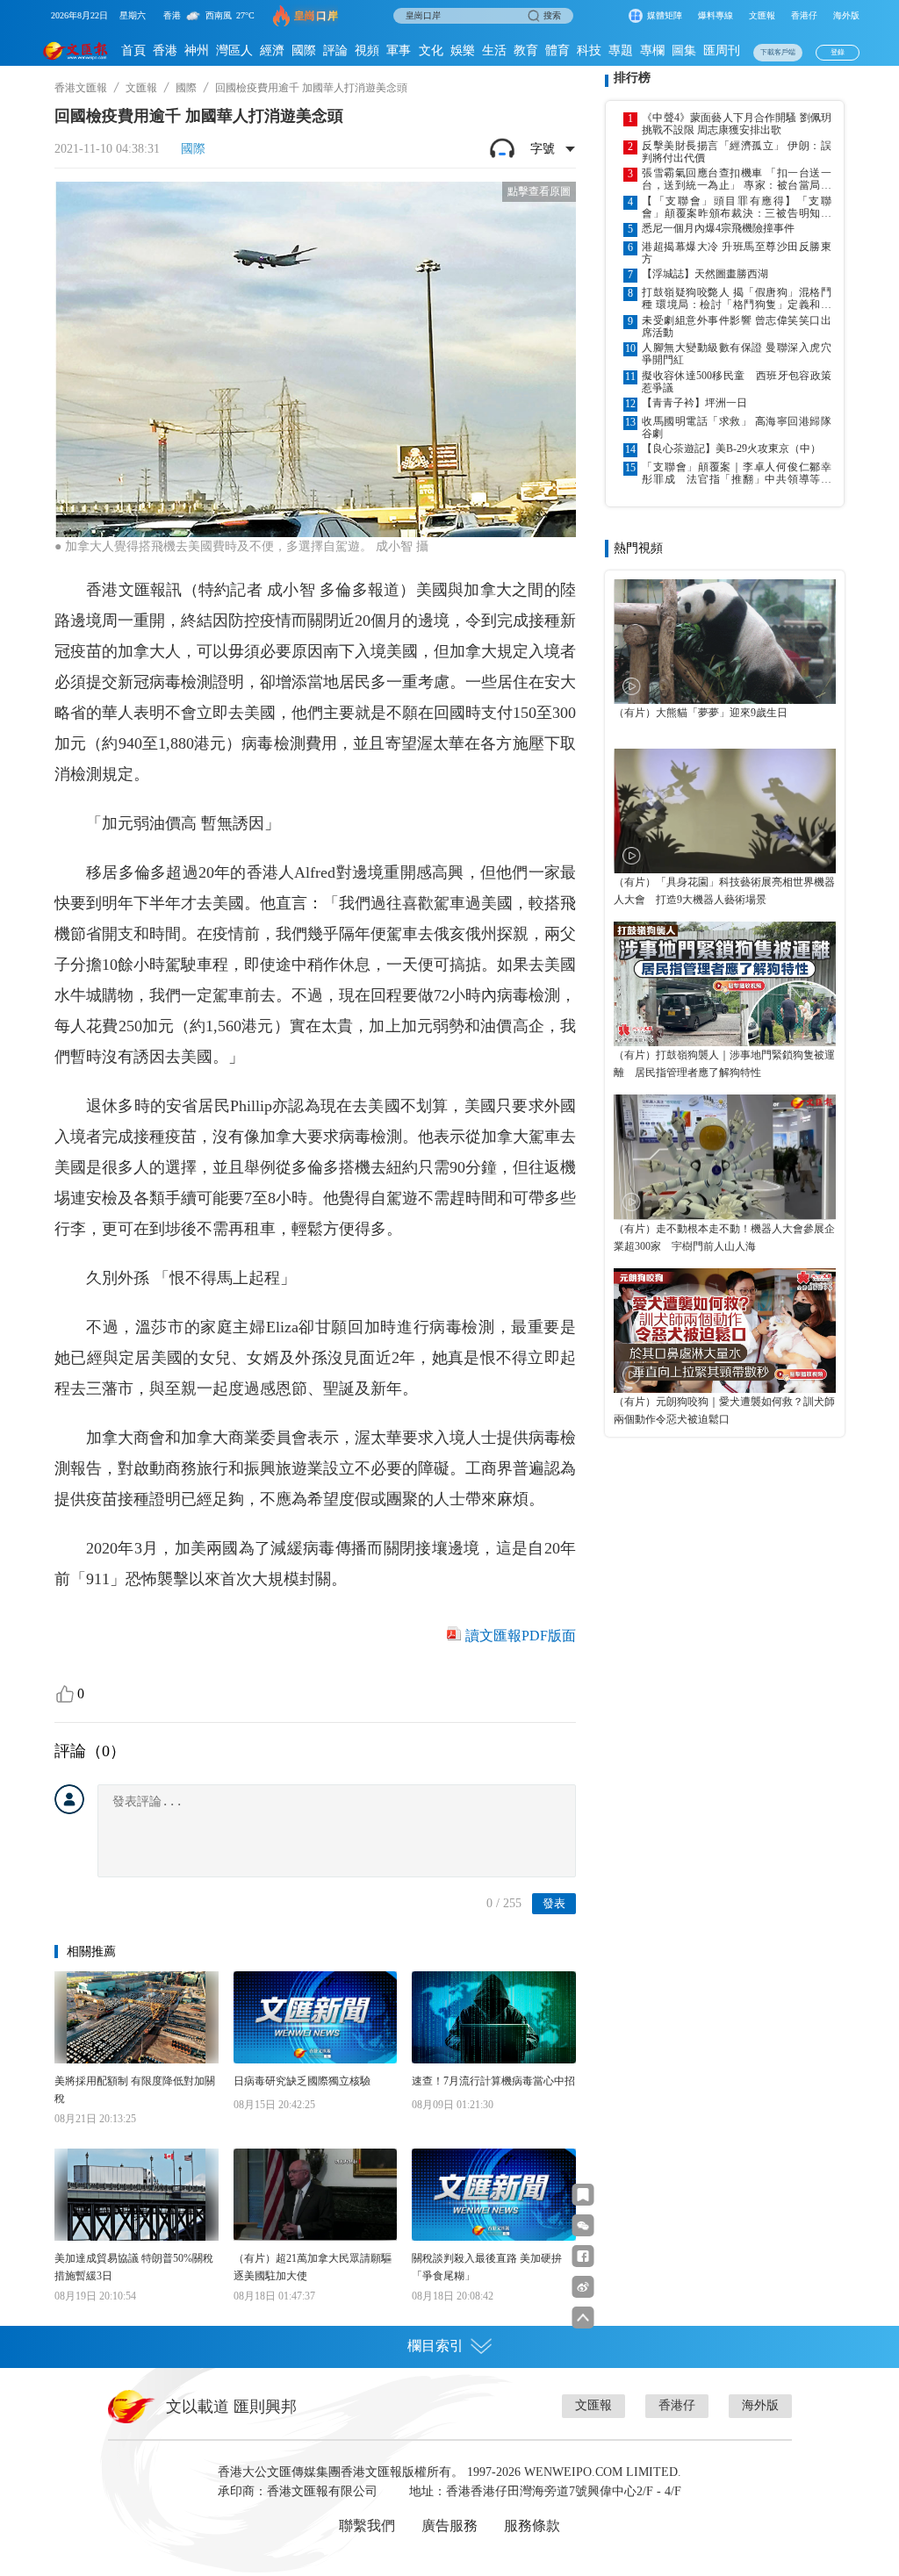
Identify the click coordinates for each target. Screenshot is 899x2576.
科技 (589, 50)
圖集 (684, 50)
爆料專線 (716, 15)
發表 (554, 1903)
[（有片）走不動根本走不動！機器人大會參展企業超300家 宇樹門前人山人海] (725, 1157)
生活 (494, 50)
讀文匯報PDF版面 (521, 1636)
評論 (335, 50)
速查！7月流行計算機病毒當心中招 (493, 2081)
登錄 (838, 52)
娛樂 (463, 50)
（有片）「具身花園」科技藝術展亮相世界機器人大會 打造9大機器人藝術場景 (724, 891)
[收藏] (583, 2195)
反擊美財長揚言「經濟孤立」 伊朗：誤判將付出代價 (737, 152)
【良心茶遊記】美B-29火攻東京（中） (731, 448)
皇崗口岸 (316, 16)
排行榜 (632, 78)
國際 (304, 50)
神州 (197, 50)
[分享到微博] (583, 2287)
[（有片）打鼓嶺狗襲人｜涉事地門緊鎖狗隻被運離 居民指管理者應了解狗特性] (725, 984)
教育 (526, 50)
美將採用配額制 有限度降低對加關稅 (135, 2090)
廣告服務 (449, 2526)
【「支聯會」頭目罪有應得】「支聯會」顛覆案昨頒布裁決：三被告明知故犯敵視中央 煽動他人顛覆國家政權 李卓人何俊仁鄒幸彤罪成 (737, 207)
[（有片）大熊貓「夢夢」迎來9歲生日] (725, 642)
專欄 (652, 50)
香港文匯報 (81, 88)
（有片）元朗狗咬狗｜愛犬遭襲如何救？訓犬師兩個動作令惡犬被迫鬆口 (724, 1410)
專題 (621, 50)
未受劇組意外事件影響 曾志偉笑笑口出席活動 (737, 326)
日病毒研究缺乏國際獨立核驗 (302, 2081)
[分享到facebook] (583, 2256)
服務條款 (532, 2526)
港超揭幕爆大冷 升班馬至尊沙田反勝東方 (737, 253)
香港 (165, 50)
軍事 (399, 50)
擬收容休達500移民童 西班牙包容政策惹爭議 (737, 382)
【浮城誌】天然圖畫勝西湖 (705, 274)
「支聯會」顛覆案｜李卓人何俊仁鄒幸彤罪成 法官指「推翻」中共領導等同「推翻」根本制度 (737, 473)
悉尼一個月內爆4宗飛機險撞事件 (718, 228)
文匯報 (762, 15)
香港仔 (804, 15)
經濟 (272, 50)
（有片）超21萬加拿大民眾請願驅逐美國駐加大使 (313, 2267)
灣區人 (234, 50)
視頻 (367, 50)
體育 (557, 50)
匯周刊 (722, 50)
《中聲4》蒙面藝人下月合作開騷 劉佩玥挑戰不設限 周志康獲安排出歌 (737, 124)
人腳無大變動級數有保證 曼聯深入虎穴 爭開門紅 (737, 354)
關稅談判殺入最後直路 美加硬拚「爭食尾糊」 (487, 2267)
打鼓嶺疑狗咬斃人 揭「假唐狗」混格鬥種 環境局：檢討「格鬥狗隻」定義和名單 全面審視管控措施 (737, 298)
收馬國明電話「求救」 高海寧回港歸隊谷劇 (737, 427)
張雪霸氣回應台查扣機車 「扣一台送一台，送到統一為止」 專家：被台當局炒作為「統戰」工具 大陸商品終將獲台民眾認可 (737, 179)
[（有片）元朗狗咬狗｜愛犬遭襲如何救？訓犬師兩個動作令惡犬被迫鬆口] (725, 1331)
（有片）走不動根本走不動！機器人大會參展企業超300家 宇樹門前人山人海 (724, 1238)
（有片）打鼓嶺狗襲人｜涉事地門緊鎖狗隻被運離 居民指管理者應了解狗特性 (724, 1064)
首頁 (133, 50)
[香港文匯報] (76, 50)
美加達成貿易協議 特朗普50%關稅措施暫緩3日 (134, 2267)
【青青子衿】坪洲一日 (694, 403)
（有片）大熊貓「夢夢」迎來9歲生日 (701, 713)
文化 (431, 50)
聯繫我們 (367, 2526)
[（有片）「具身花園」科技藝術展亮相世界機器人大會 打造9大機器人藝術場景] (725, 811)
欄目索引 (435, 2346)
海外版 (846, 15)
